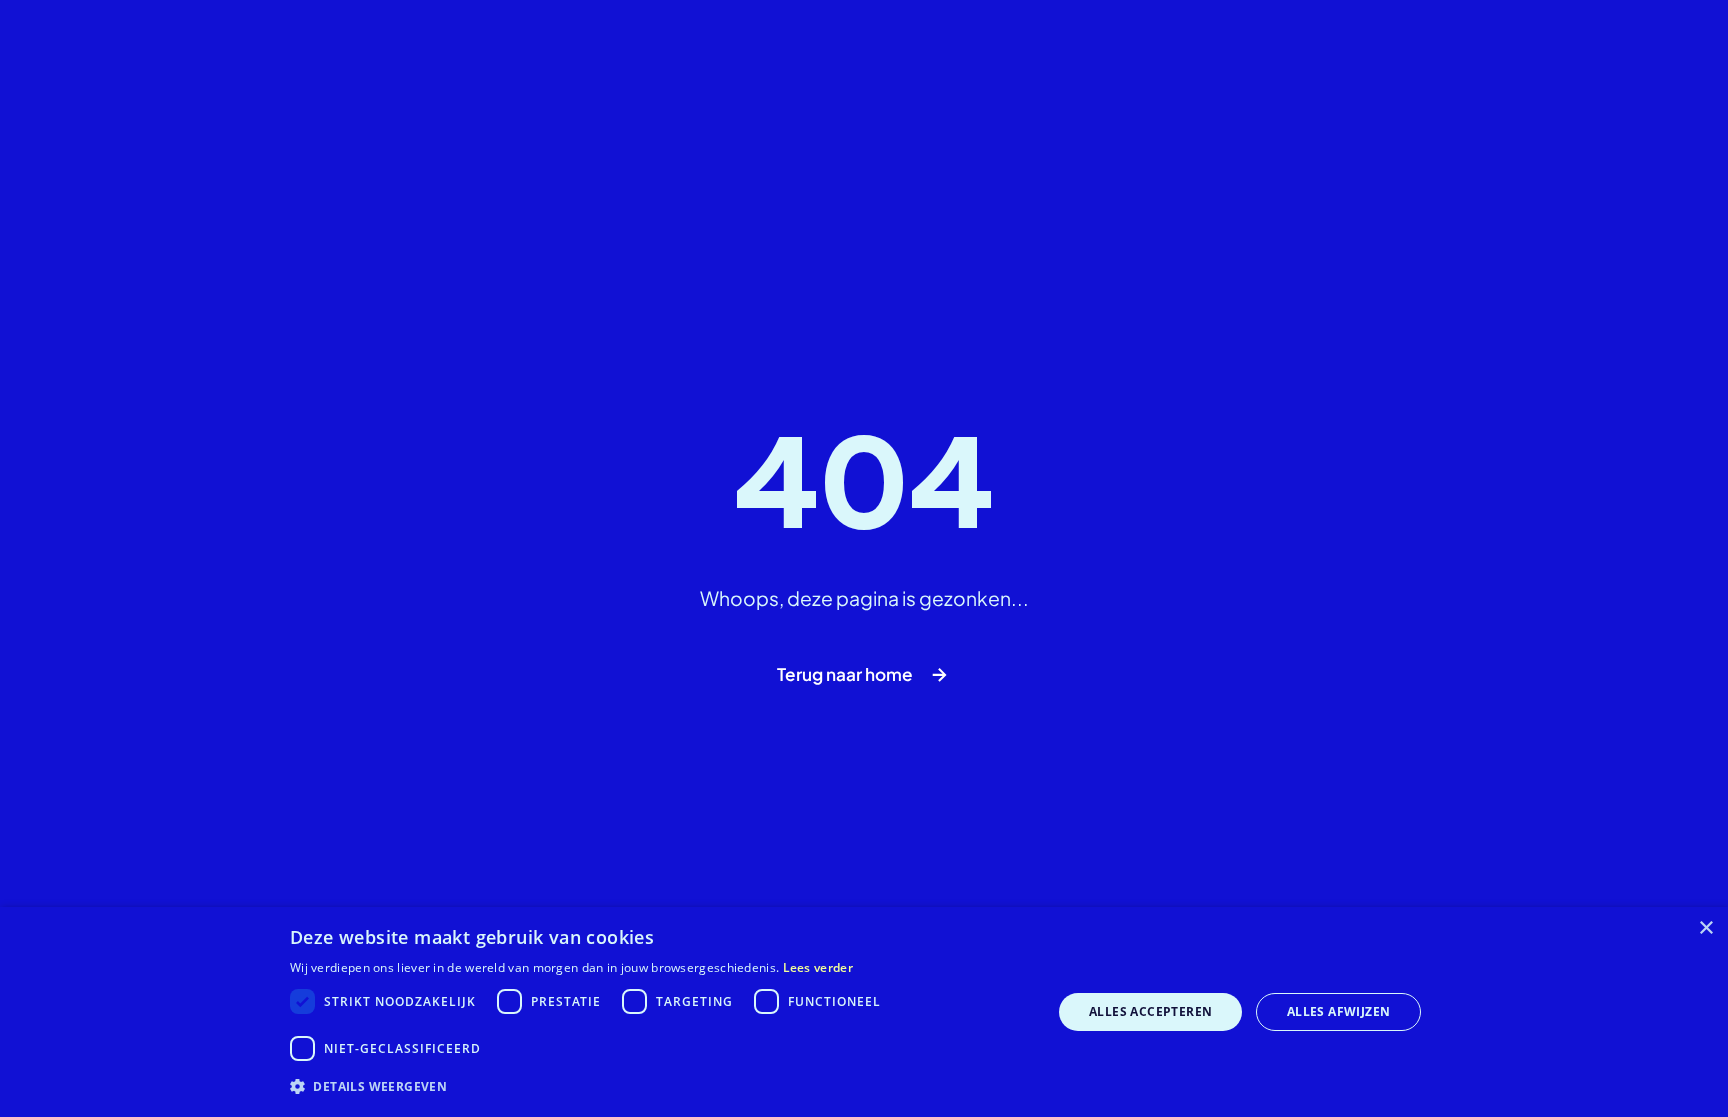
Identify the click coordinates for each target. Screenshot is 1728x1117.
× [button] (1705, 928)
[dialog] (864, 1012)
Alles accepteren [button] (1150, 1011)
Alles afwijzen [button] (1339, 1011)
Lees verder (818, 967)
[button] (660, 1087)
